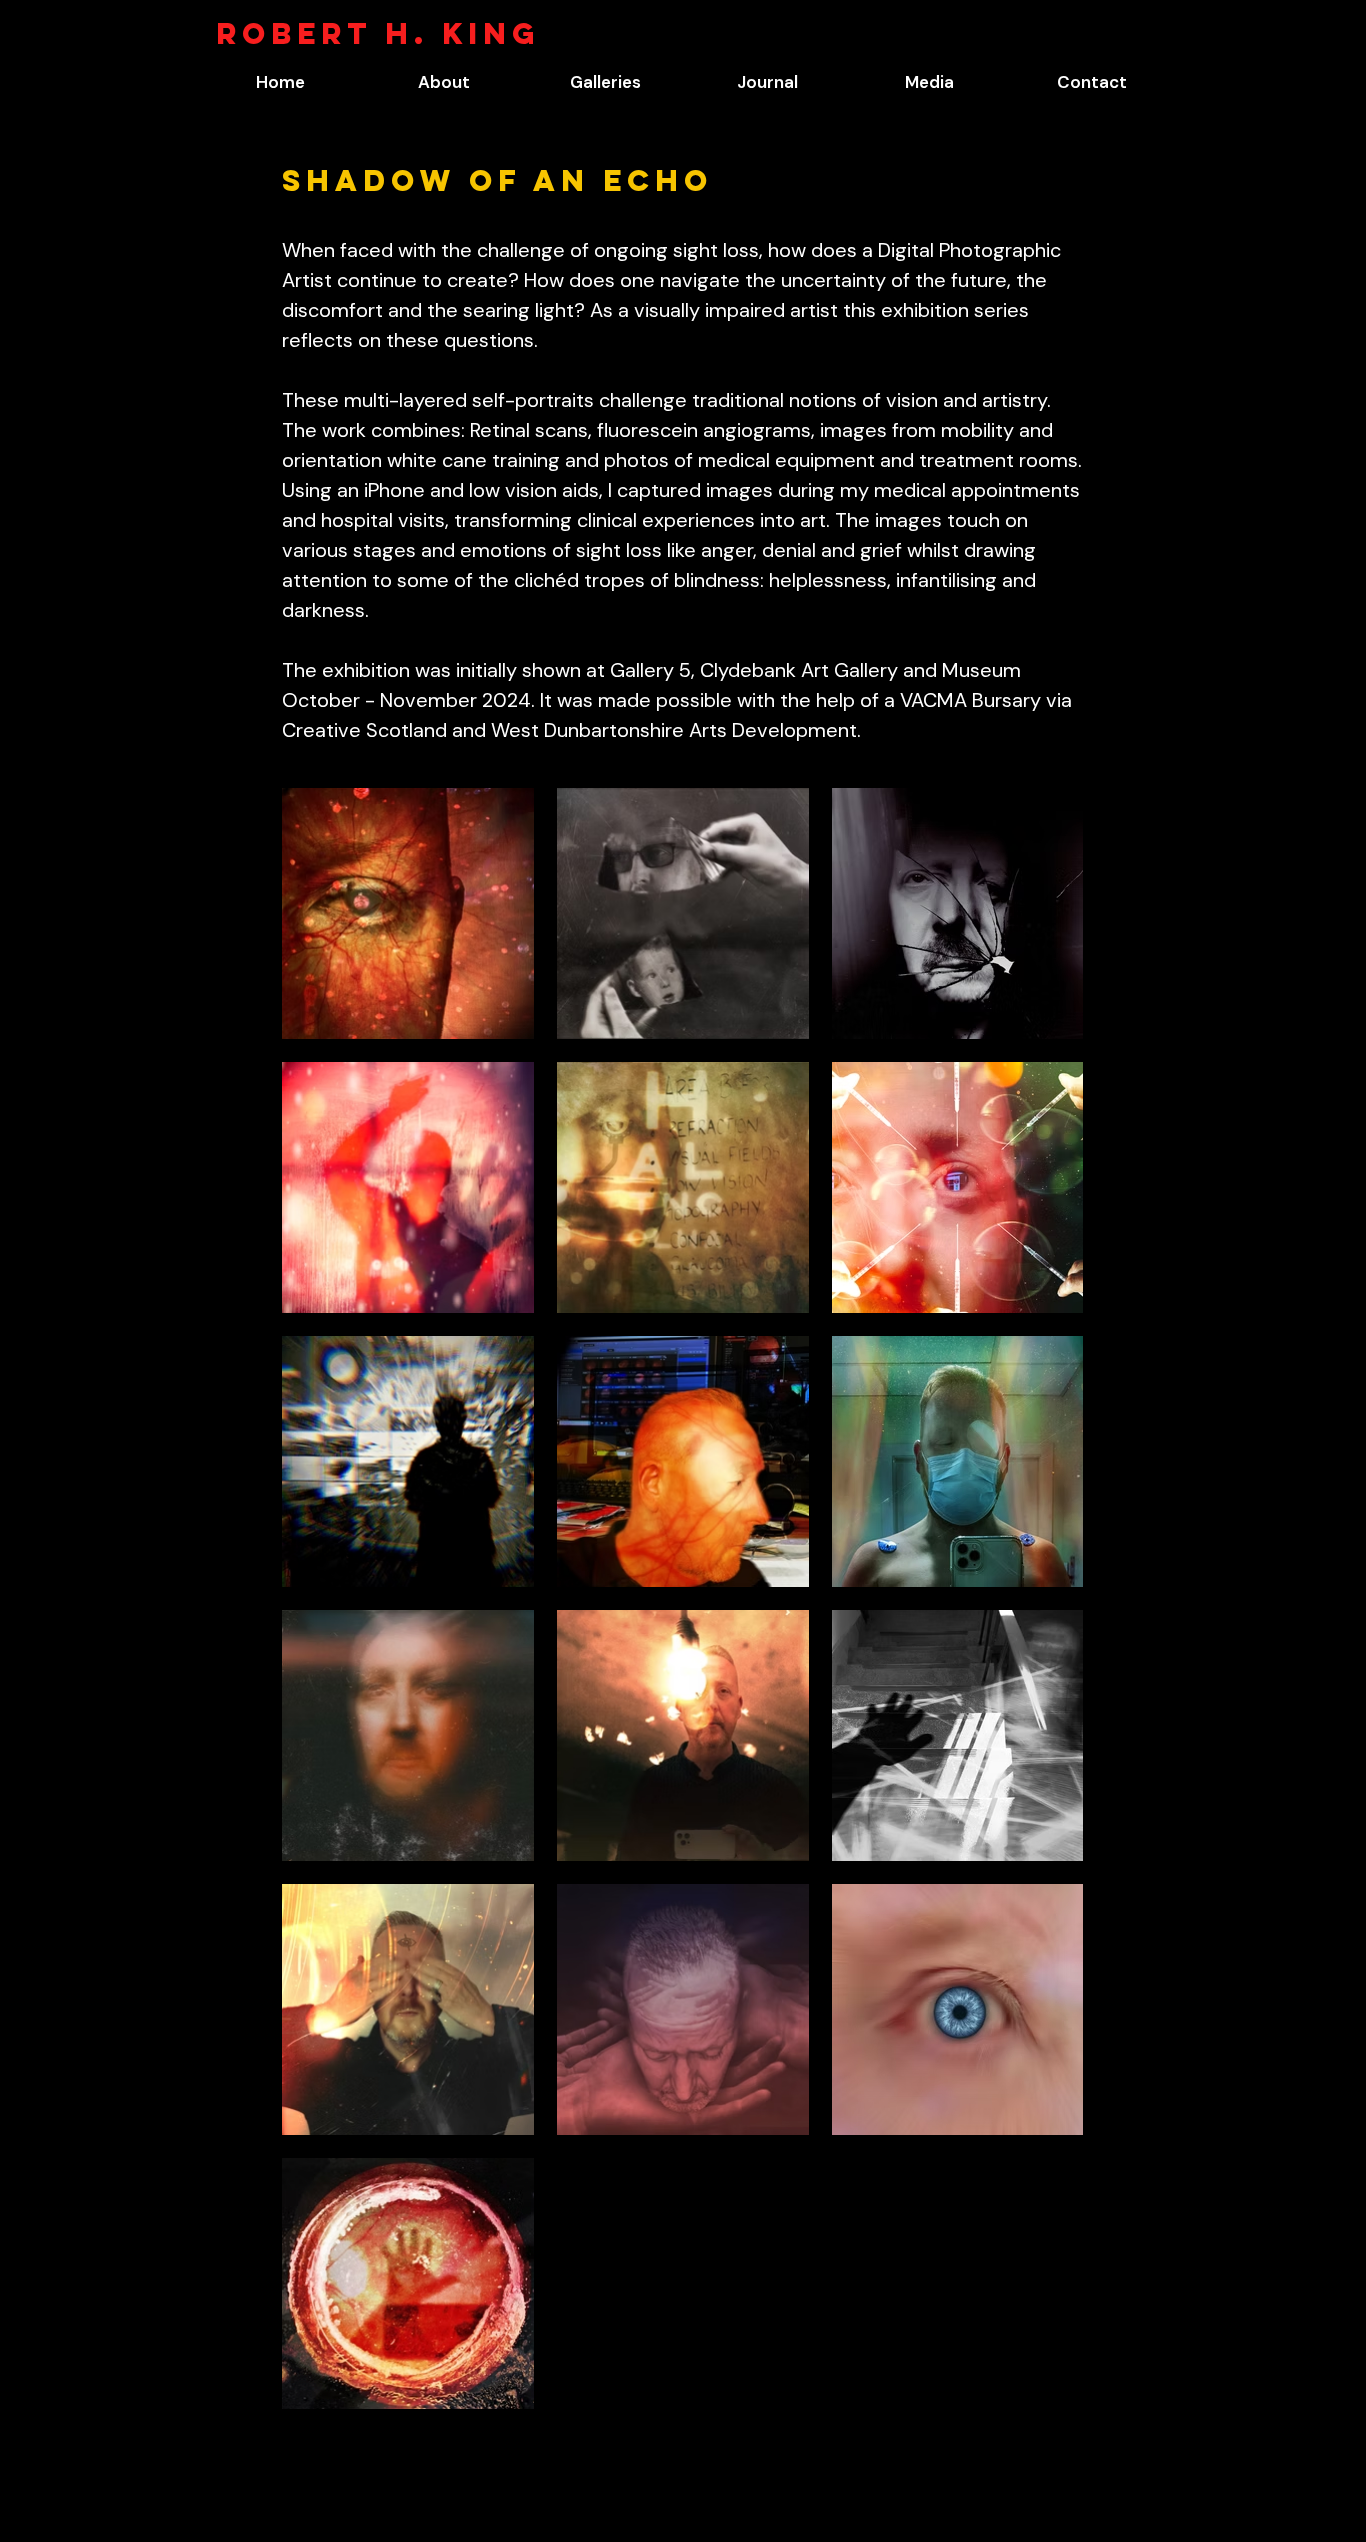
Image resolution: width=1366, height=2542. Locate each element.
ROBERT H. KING (378, 33)
